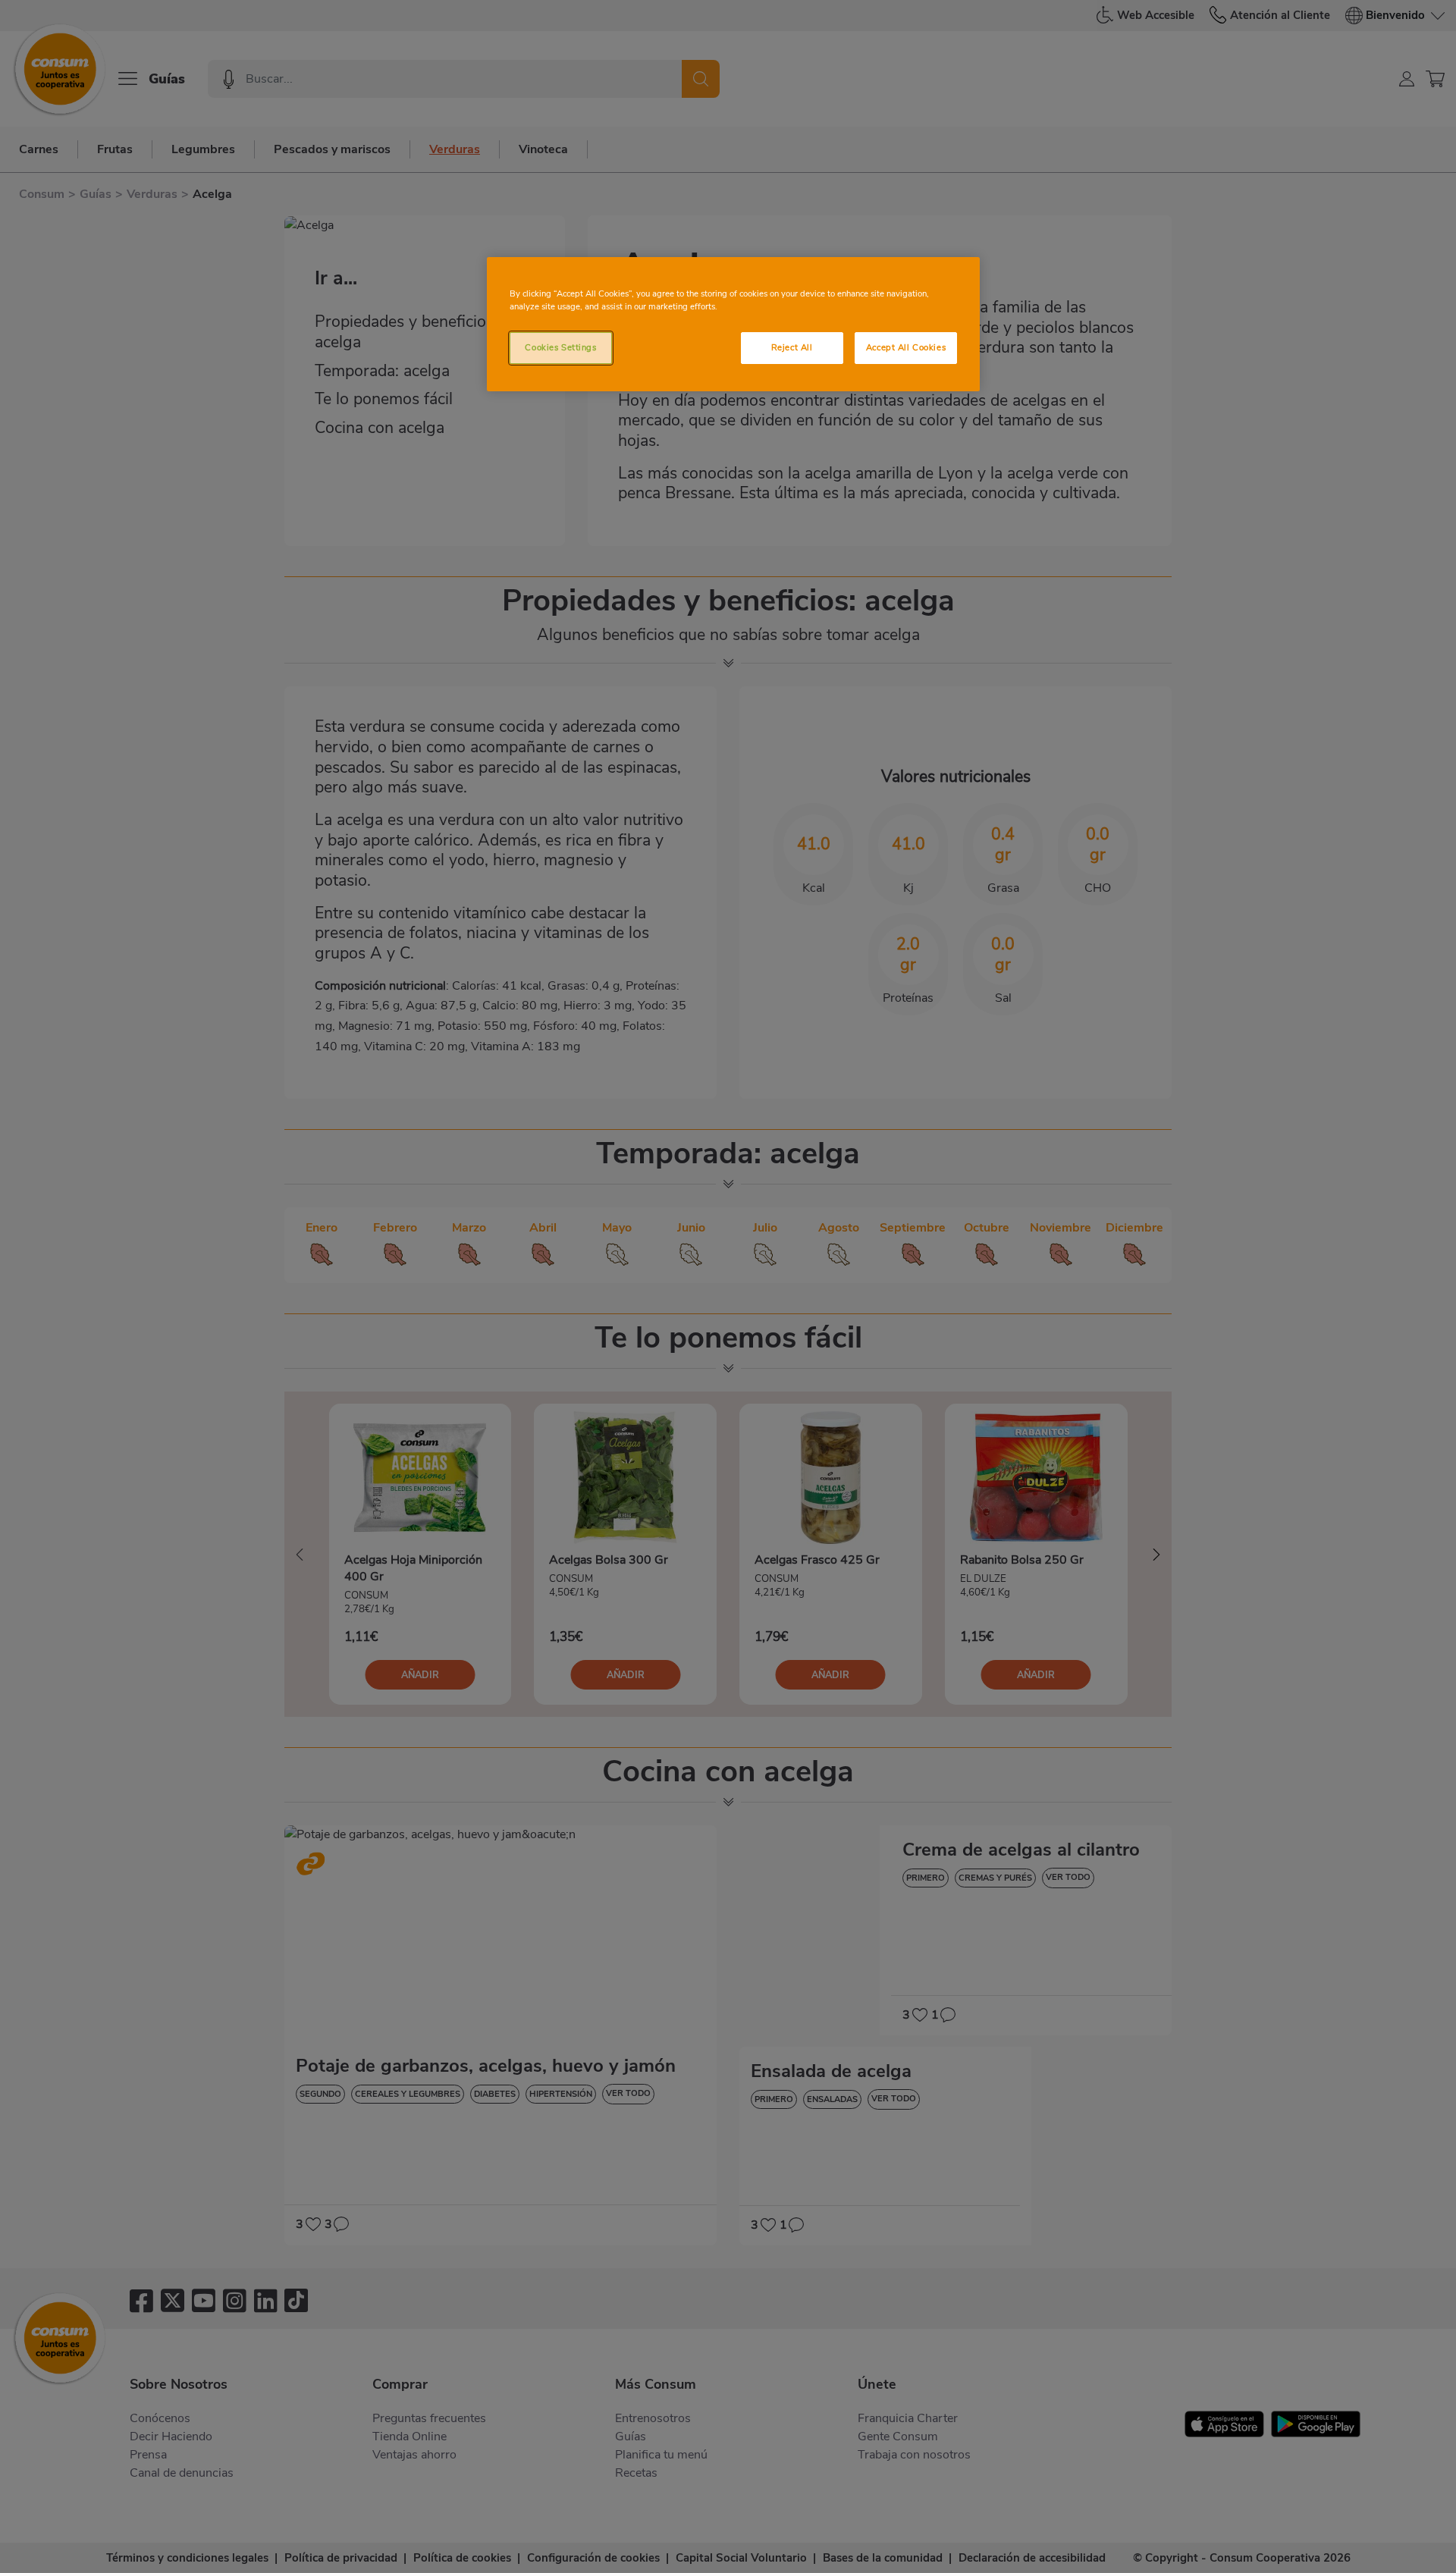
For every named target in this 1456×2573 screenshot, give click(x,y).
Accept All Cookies (906, 347)
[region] (733, 324)
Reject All (792, 347)
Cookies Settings (560, 347)
